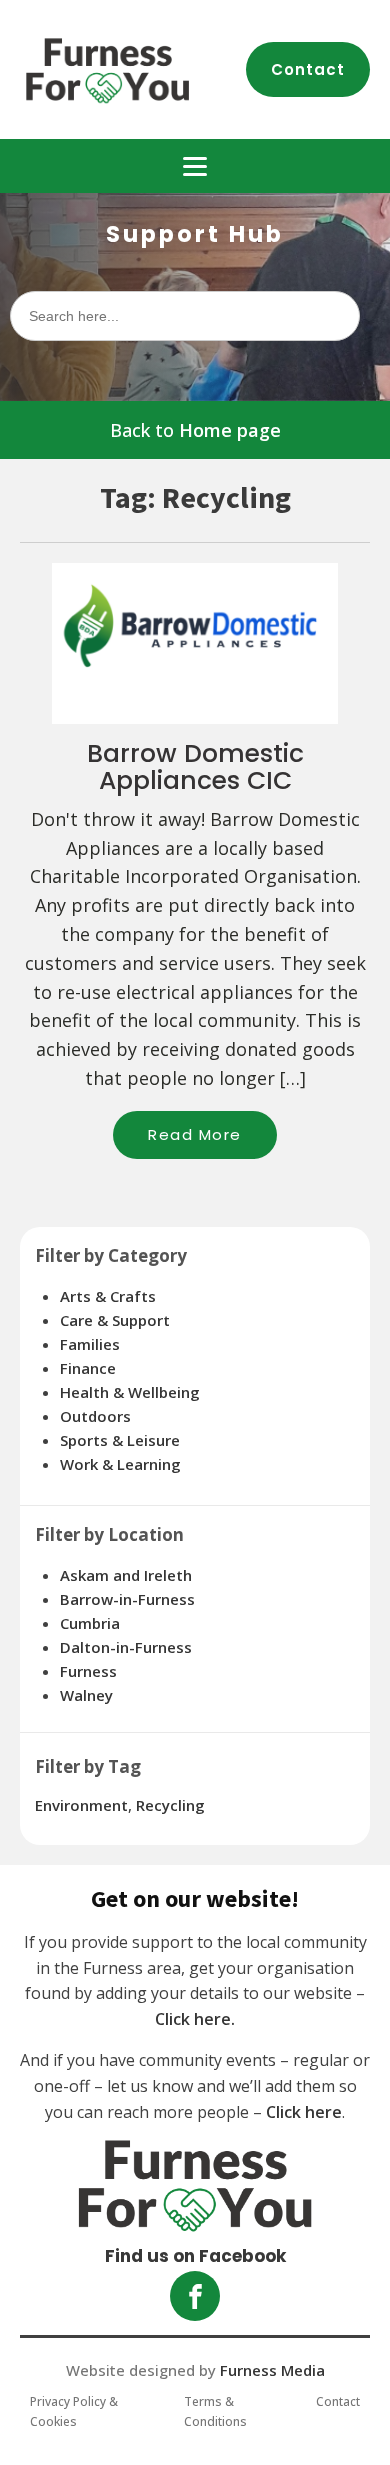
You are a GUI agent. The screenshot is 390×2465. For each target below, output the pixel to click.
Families (90, 1344)
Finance (88, 1368)
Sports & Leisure (120, 1440)
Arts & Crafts (108, 1296)
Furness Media (272, 2370)
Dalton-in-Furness (126, 1647)
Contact (308, 69)
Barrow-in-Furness (127, 1599)
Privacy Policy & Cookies (74, 2411)
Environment (81, 1805)
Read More (212, 1141)
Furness (88, 1671)
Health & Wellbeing (130, 1392)
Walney (86, 1695)
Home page (230, 430)
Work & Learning (120, 1464)
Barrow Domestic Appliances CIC (195, 767)
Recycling (170, 1805)
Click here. (195, 2019)
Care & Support (115, 1320)
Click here (304, 2112)
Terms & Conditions (215, 2411)
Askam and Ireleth (126, 1575)
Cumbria (90, 1623)
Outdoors (95, 1416)
